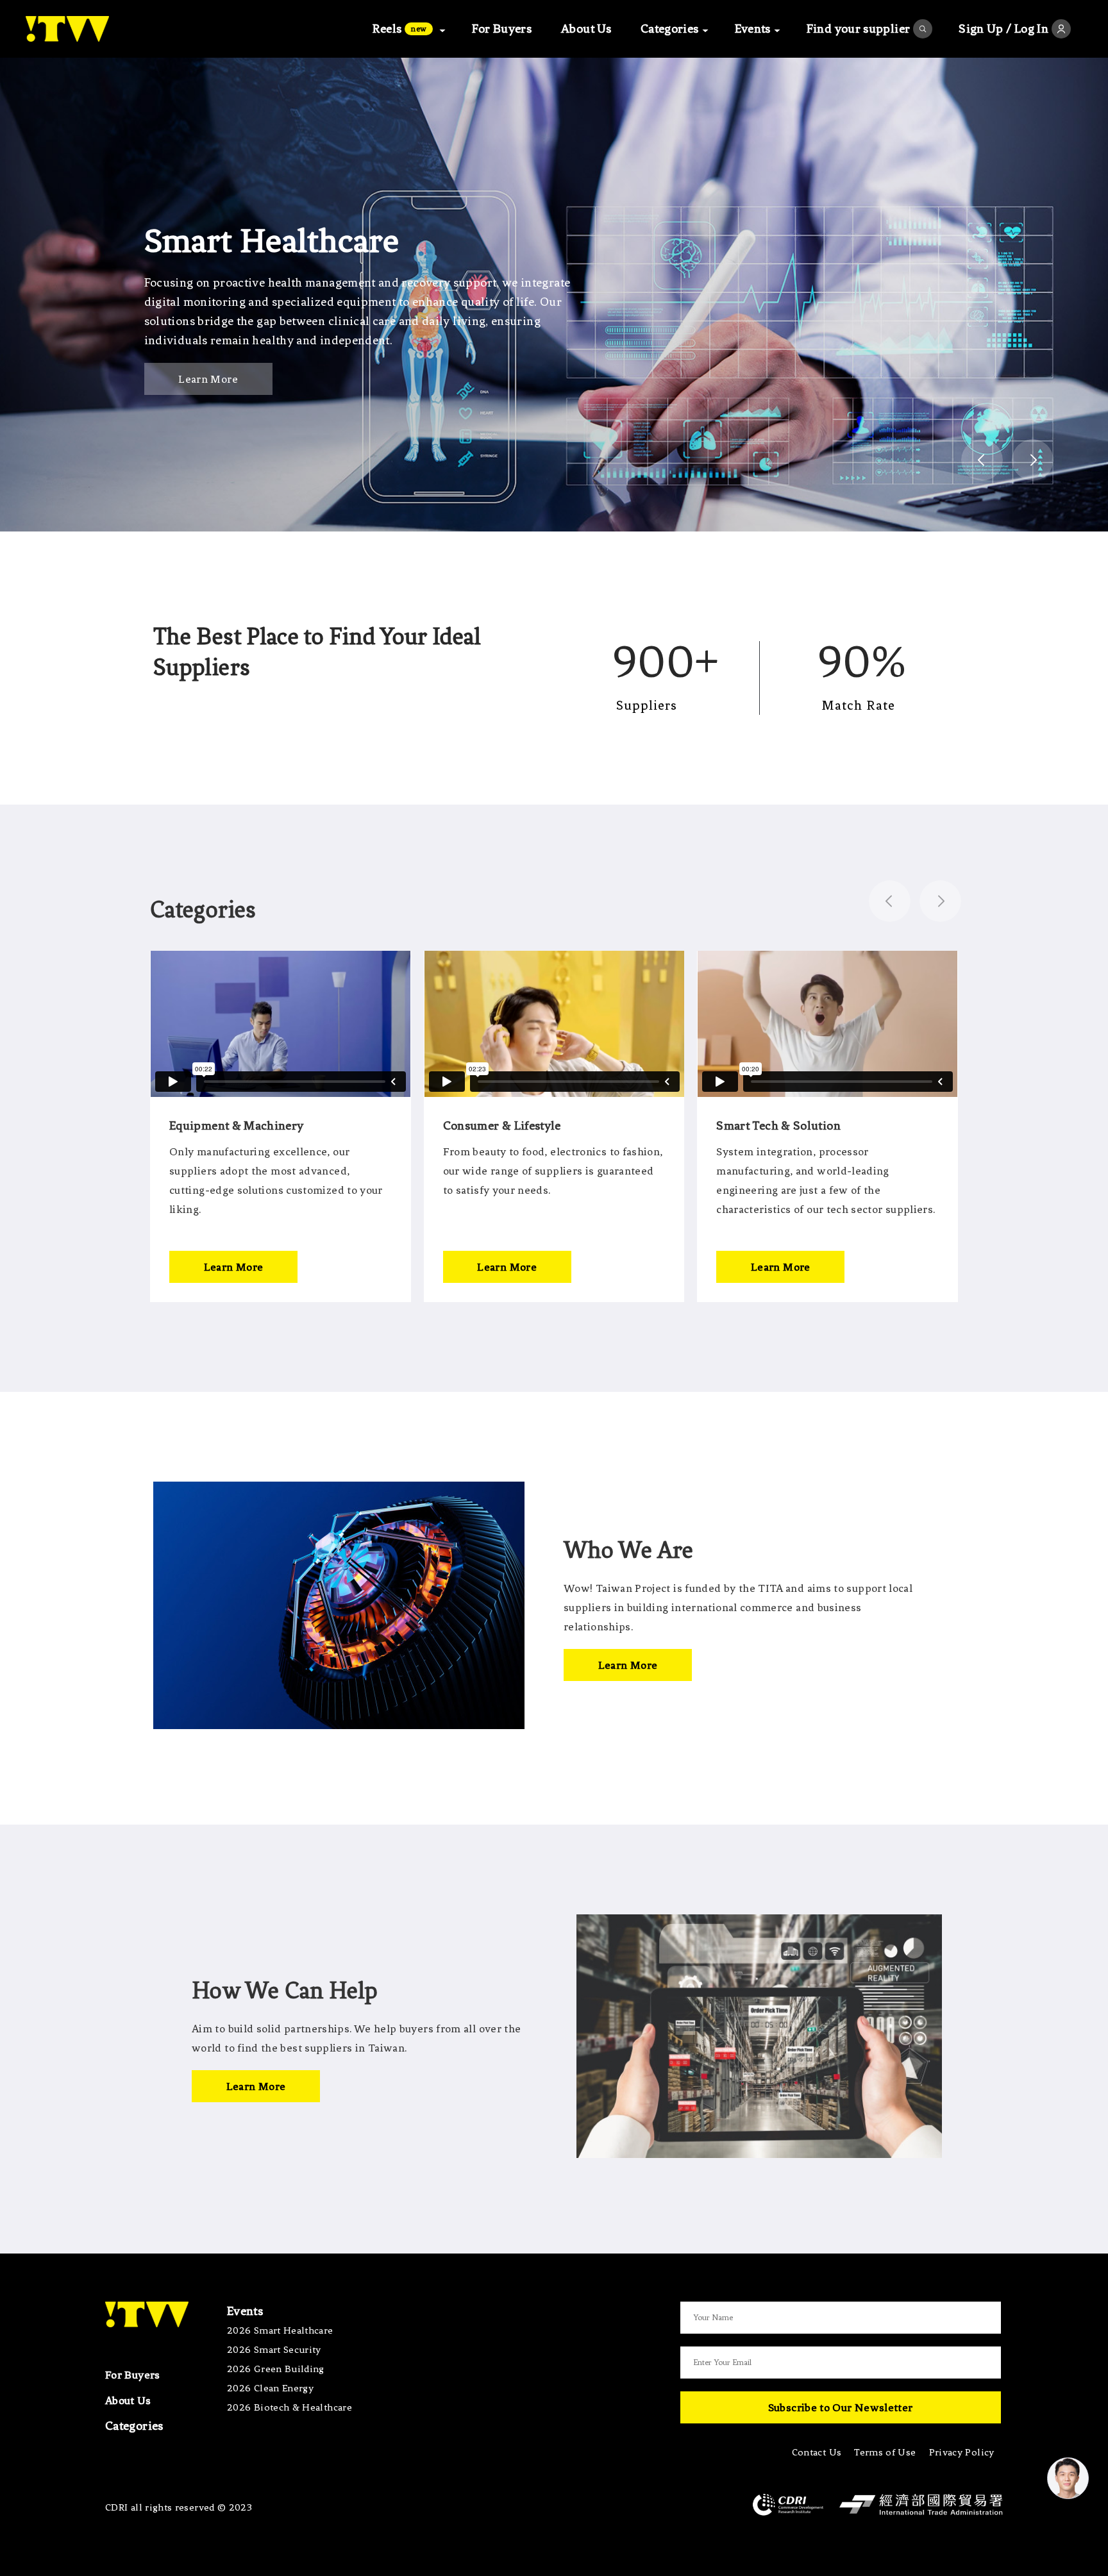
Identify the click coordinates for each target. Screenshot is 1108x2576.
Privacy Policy (962, 2452)
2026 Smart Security (274, 2350)
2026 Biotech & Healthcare (290, 2407)
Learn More (208, 379)
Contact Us (817, 2452)
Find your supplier (858, 29)
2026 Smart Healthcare (280, 2330)
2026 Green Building (276, 2369)
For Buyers (502, 29)
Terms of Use (885, 2452)
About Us (586, 29)
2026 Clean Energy (270, 2388)
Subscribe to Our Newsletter (841, 2407)
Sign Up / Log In (1003, 29)
